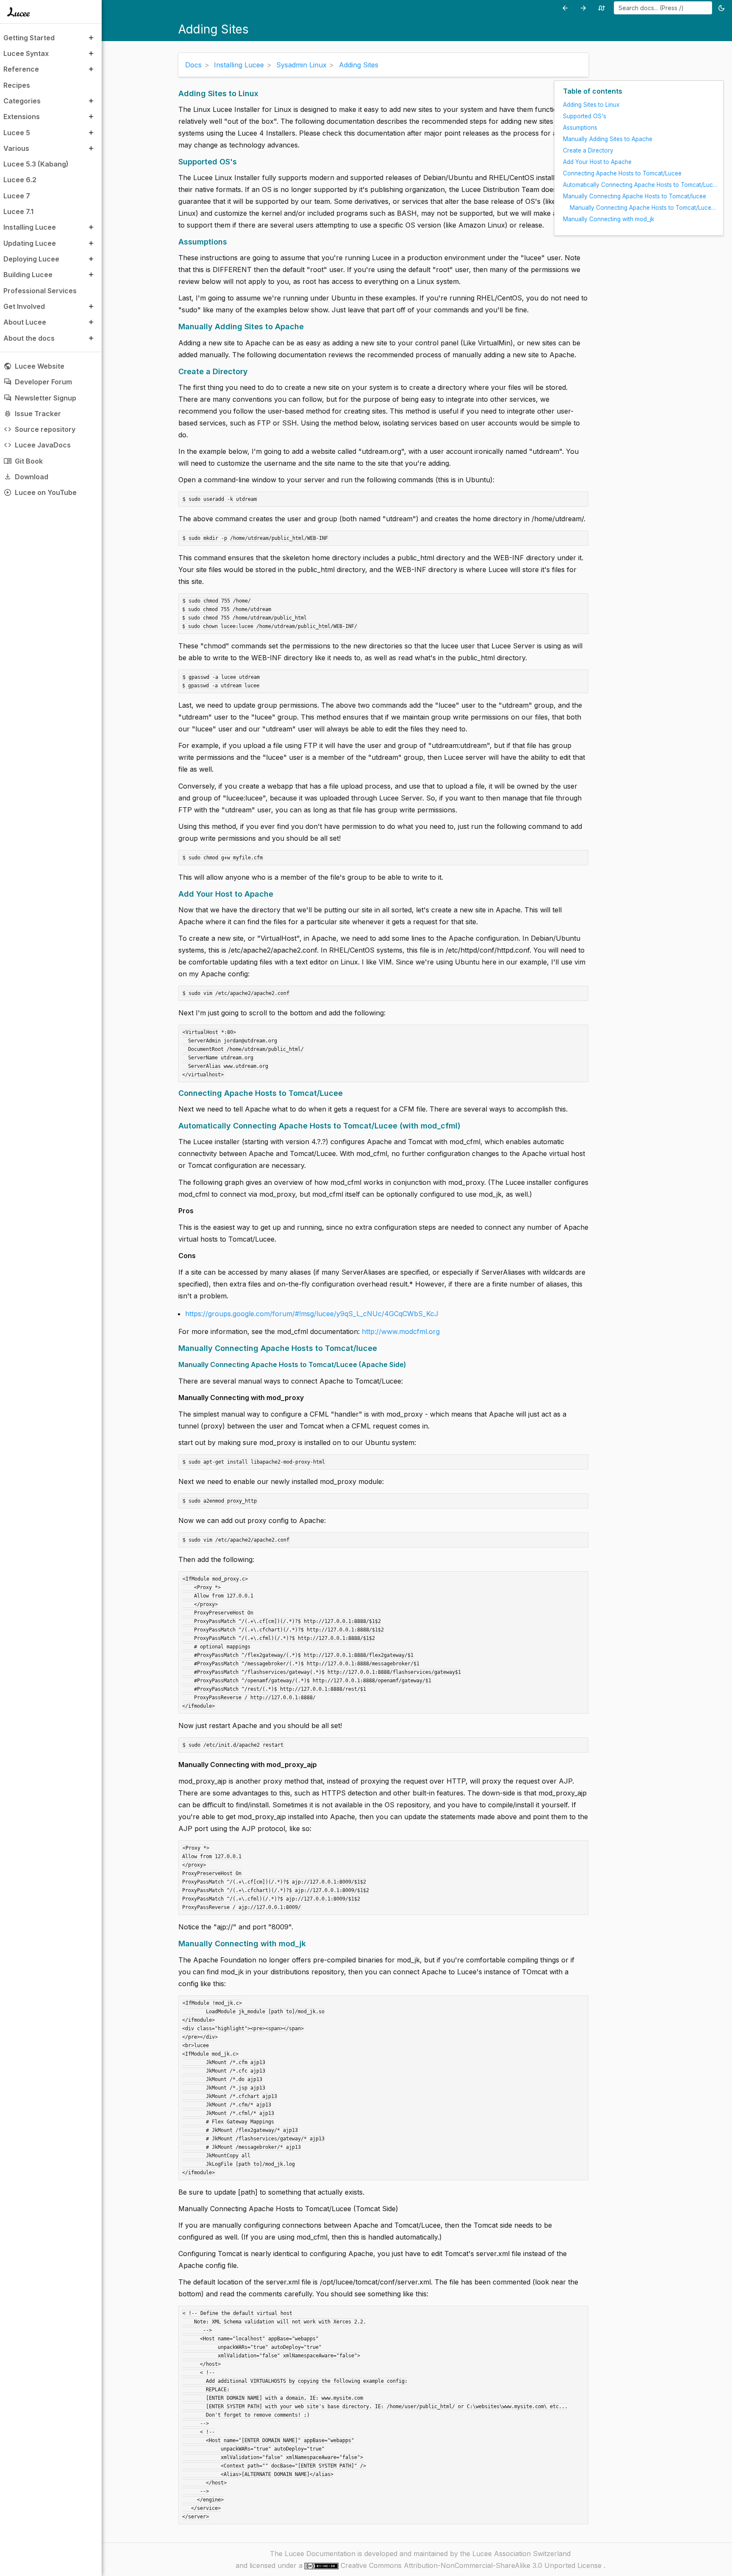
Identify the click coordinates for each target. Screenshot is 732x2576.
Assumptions (580, 128)
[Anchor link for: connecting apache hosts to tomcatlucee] (346, 1093)
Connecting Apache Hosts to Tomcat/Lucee (622, 173)
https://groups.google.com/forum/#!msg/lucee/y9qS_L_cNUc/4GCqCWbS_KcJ (312, 1314)
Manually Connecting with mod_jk (609, 219)
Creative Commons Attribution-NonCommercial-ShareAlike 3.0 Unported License (472, 2565)
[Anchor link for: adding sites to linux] (261, 93)
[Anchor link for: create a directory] (251, 371)
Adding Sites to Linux (591, 105)
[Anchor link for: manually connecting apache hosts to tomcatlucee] (380, 1348)
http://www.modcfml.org (401, 1331)
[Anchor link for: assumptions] (230, 242)
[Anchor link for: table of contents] (625, 91)
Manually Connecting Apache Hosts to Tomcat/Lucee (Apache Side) (644, 208)
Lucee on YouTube (40, 492)
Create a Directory (588, 150)
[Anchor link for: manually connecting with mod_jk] (309, 1944)
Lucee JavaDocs (37, 445)
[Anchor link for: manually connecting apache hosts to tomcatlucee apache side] (409, 1365)
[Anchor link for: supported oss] (240, 162)
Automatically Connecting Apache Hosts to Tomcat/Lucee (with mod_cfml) (641, 185)
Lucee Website (34, 366)
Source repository (39, 429)
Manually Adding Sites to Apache (608, 139)
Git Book (23, 461)
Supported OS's (585, 116)
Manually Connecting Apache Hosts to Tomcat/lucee (635, 196)
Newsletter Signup (40, 398)
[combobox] (663, 8)
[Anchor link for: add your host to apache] (276, 894)
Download (26, 477)
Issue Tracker (32, 414)
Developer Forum (38, 382)
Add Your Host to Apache (597, 162)
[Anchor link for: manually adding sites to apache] (307, 327)
